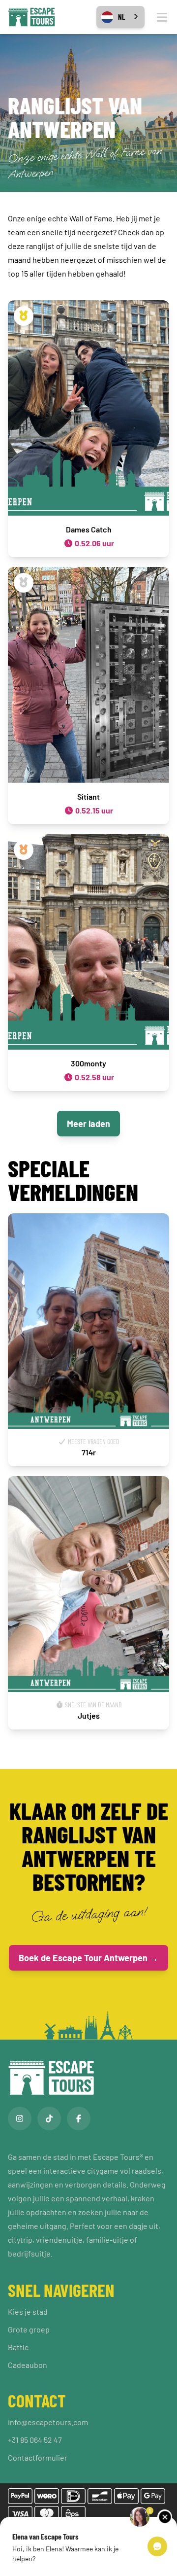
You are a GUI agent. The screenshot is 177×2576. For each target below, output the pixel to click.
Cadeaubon (28, 2365)
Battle (18, 2347)
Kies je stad (28, 2311)
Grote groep (29, 2329)
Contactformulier (38, 2457)
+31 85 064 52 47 (35, 2440)
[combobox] (120, 17)
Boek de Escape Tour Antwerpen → (88, 1958)
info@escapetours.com (48, 2422)
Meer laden (88, 1124)
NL (121, 17)
